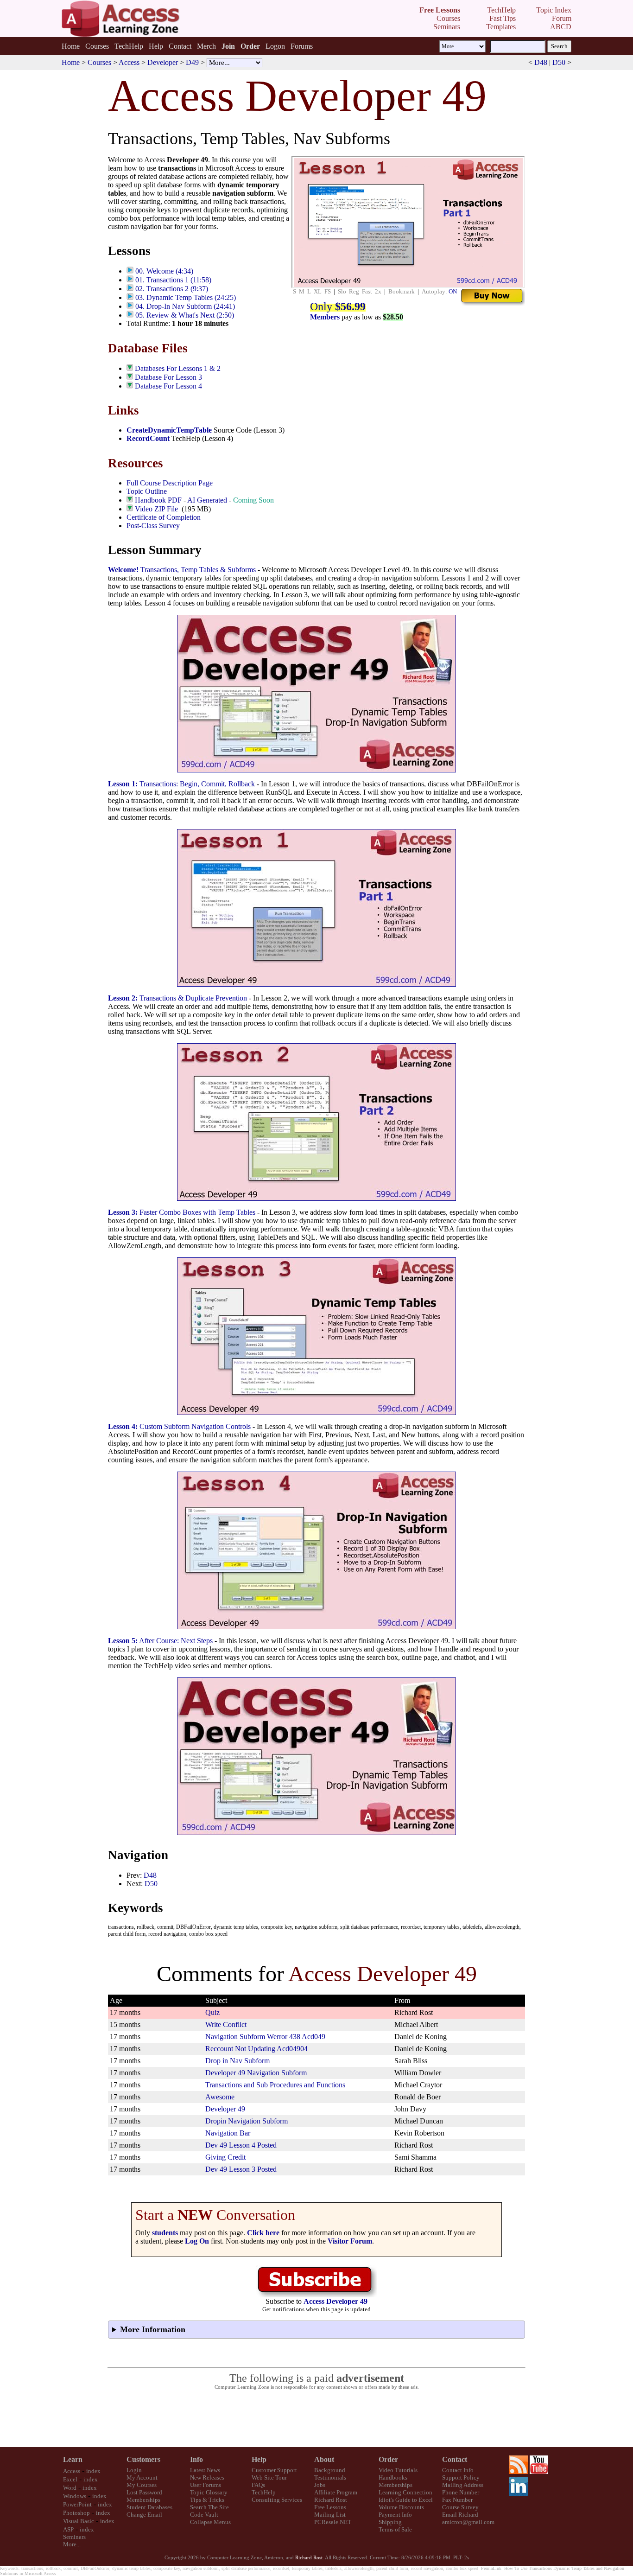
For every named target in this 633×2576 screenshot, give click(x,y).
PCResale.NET (333, 2522)
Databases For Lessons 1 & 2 (178, 368)
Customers (143, 2459)
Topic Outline (147, 491)
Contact (180, 46)
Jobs (320, 2485)
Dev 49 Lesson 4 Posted (241, 2145)
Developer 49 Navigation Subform (256, 2073)
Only (338, 306)
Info (196, 2459)
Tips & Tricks (207, 2500)
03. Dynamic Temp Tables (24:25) (186, 297)
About (324, 2459)
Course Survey (460, 2507)
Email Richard (460, 2515)
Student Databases (149, 2507)
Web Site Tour (269, 2477)
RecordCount (148, 438)
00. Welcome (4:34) (164, 271)
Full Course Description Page (170, 483)
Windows (75, 2496)
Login (134, 2470)
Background (330, 2470)
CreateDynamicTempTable (169, 430)
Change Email (144, 2515)
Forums (302, 46)
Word (70, 2488)
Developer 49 (225, 2109)
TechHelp (129, 46)
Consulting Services (277, 2500)
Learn (73, 2459)
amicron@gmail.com (468, 2522)
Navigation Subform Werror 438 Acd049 (265, 2037)
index (93, 2471)
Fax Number (457, 2500)
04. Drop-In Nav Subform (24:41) (185, 306)
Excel (70, 2479)
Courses (97, 46)
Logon (275, 46)
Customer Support (274, 2470)
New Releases (207, 2477)
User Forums (206, 2485)
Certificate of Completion (164, 517)
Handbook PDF (158, 500)
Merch (206, 46)
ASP (68, 2529)
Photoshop (76, 2513)
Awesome (220, 2097)
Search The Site (209, 2507)
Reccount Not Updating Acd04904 (256, 2049)
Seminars (74, 2537)
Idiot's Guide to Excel (406, 2500)
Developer (163, 62)
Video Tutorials (398, 2470)
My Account (142, 2477)
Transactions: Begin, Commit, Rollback (181, 784)
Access (129, 62)
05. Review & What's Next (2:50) (185, 315)
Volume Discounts (401, 2507)
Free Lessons (330, 2507)
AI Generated (207, 500)
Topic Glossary (209, 2492)
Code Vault (204, 2515)
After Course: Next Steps (160, 1641)
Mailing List (330, 2515)
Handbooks (393, 2477)
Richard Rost (331, 2500)
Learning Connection (405, 2492)
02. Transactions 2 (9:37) (172, 289)
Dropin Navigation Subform (247, 2121)
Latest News (205, 2470)
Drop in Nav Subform (237, 2061)
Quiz (212, 2012)
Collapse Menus (210, 2522)
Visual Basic (79, 2521)
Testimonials (330, 2477)
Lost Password (144, 2492)
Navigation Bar (228, 2133)
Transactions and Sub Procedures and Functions (275, 2085)
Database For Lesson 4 (168, 386)
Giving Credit (225, 2157)
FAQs (258, 2485)
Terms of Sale (395, 2529)
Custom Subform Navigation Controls (179, 1426)
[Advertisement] (316, 2419)
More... (72, 2544)
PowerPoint (77, 2504)
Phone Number (461, 2492)
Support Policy (461, 2477)
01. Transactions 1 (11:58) (173, 280)
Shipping (390, 2522)
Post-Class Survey (153, 526)
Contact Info (458, 2470)
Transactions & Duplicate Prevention (177, 998)
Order (388, 2459)
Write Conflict (226, 2024)
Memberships (143, 2500)
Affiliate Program (336, 2492)
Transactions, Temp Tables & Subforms (182, 570)
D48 (541, 62)
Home (71, 46)
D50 (559, 62)
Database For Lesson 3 (168, 377)
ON (453, 291)
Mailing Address (463, 2485)
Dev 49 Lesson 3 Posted (241, 2169)
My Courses (142, 2485)
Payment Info (395, 2515)
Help (156, 46)
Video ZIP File (156, 509)
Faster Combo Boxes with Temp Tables (182, 1212)
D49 (192, 62)
